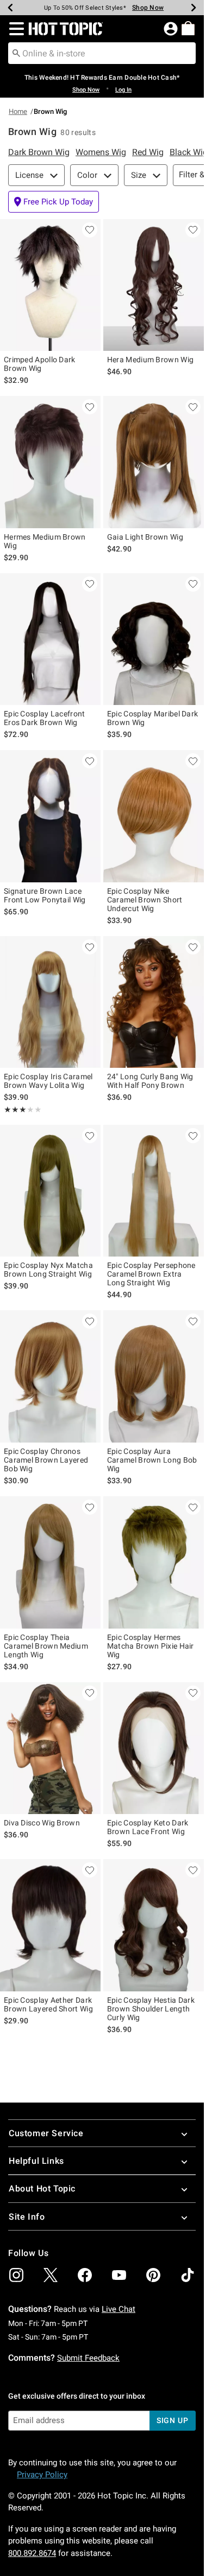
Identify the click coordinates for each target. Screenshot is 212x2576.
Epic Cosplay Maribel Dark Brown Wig (153, 718)
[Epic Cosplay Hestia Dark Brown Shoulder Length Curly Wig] (154, 1925)
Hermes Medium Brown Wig (45, 541)
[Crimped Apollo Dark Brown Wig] (50, 285)
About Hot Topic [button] (42, 2189)
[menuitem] (188, 28)
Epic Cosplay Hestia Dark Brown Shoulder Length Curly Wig (151, 2009)
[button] (14, 29)
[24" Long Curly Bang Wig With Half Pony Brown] (154, 1002)
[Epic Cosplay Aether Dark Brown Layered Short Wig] (50, 1925)
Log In (123, 90)
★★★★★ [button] (15, 1110)
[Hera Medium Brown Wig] (154, 285)
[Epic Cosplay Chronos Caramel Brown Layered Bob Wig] (50, 1376)
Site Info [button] (27, 2217)
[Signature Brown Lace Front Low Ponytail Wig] (50, 816)
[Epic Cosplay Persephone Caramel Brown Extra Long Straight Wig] (154, 1191)
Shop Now (148, 8)
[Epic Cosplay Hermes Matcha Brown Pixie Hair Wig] (154, 1562)
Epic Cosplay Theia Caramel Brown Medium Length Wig (46, 1646)
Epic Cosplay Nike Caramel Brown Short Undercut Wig (145, 900)
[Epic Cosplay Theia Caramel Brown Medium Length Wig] (50, 1562)
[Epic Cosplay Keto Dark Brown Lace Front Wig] (154, 1748)
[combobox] (102, 53)
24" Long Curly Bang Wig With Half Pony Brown (150, 1081)
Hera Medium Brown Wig (150, 360)
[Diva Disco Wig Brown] (50, 1748)
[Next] (194, 8)
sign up (173, 2420)
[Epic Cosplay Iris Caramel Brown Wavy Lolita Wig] (50, 1002)
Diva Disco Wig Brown (42, 1823)
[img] (16, 2275)
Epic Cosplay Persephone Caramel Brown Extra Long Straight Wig (151, 1274)
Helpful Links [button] (36, 2161)
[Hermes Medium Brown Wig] (50, 462)
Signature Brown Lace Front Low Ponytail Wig (45, 895)
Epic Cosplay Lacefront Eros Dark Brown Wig (45, 718)
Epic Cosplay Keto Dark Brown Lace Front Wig (148, 1827)
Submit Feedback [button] (88, 2358)
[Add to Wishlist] (90, 230)
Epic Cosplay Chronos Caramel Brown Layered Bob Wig (46, 1460)
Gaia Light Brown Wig (145, 537)
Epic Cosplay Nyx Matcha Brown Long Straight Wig (48, 1270)
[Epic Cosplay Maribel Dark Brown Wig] (154, 639)
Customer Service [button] (46, 2133)
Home (18, 111)
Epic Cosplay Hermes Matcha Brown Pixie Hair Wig (151, 1646)
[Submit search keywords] (16, 53)
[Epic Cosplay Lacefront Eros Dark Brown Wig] (50, 639)
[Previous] (10, 8)
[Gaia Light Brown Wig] (154, 462)
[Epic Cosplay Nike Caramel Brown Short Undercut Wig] (154, 816)
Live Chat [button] (119, 2309)
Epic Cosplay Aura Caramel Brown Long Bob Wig (152, 1460)
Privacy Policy (42, 2475)
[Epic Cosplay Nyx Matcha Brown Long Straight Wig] (50, 1191)
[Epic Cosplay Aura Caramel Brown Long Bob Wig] (154, 1376)
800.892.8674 (32, 2553)
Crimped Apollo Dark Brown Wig (40, 364)
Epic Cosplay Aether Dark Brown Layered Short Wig (48, 2004)
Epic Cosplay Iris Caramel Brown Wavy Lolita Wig (48, 1081)
